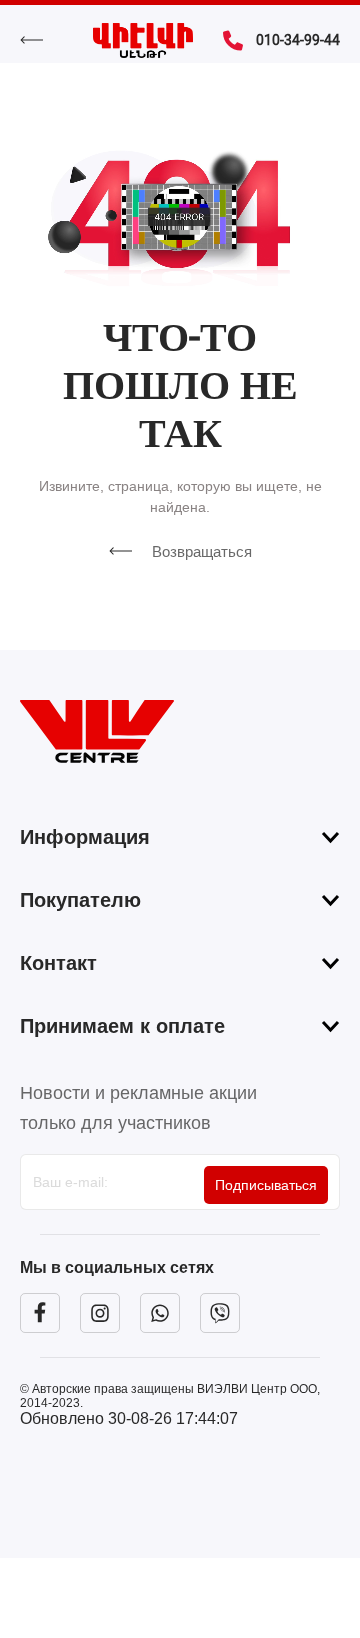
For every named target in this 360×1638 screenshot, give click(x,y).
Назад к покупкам (41, 40)
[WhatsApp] (160, 1313)
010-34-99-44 (298, 40)
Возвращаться (202, 551)
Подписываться (266, 1185)
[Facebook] (40, 1313)
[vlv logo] (180, 731)
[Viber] (220, 1313)
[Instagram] (100, 1313)
